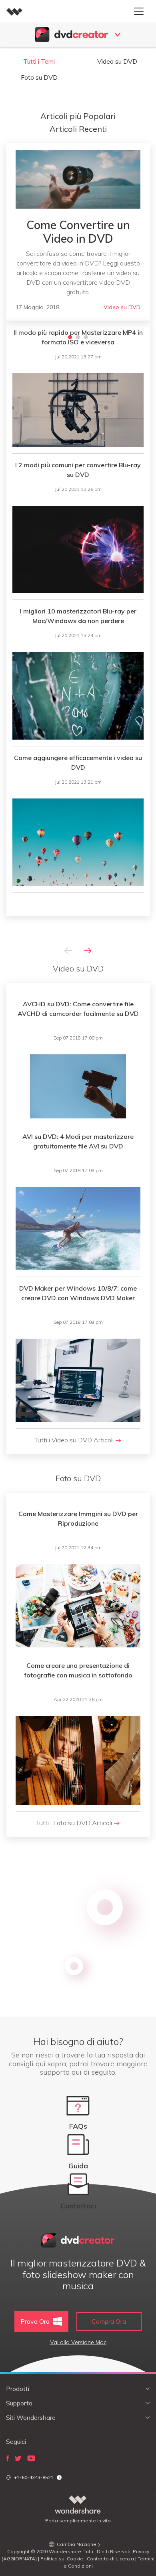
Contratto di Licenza (110, 2559)
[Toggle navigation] (139, 11)
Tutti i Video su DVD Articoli (75, 1440)
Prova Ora (35, 2321)
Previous (68, 951)
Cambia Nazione (77, 2544)
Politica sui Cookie (62, 2559)
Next (88, 951)
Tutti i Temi (39, 61)
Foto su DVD (39, 77)
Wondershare (65, 2551)
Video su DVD (117, 61)
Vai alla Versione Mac (78, 2342)
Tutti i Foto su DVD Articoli (75, 1823)
